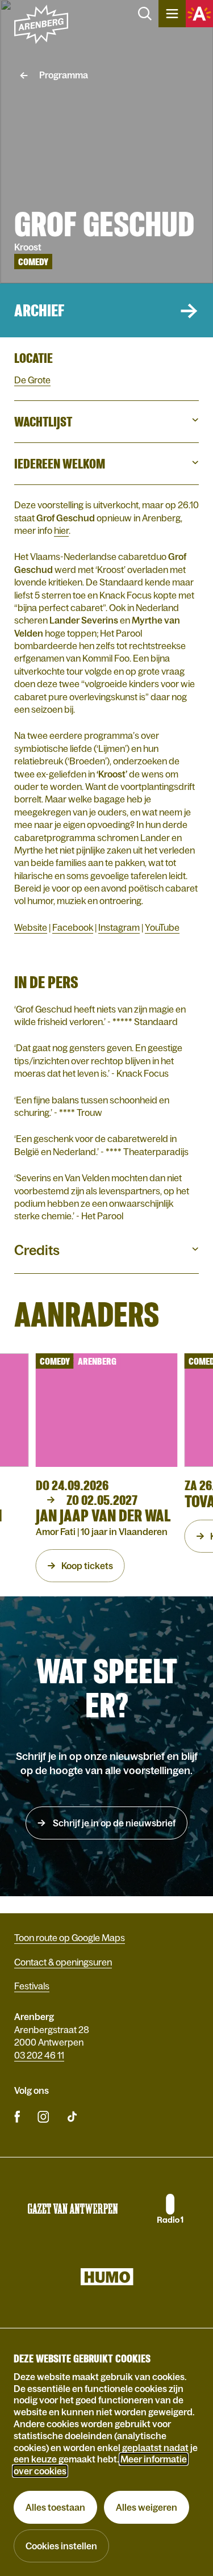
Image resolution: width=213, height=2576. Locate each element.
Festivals (32, 1986)
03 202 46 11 (39, 2055)
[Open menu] (172, 14)
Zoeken (145, 14)
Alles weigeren (147, 2507)
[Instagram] (43, 2116)
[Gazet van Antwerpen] (73, 2209)
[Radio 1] (169, 2209)
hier (61, 530)
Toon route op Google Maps (70, 1938)
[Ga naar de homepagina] (41, 24)
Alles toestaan (55, 2507)
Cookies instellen (61, 2546)
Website (31, 927)
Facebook (73, 927)
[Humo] (107, 2277)
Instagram (119, 927)
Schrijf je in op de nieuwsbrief (113, 1823)
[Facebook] (17, 2116)
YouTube (162, 927)
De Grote (32, 380)
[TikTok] (72, 2116)
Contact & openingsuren (63, 1962)
